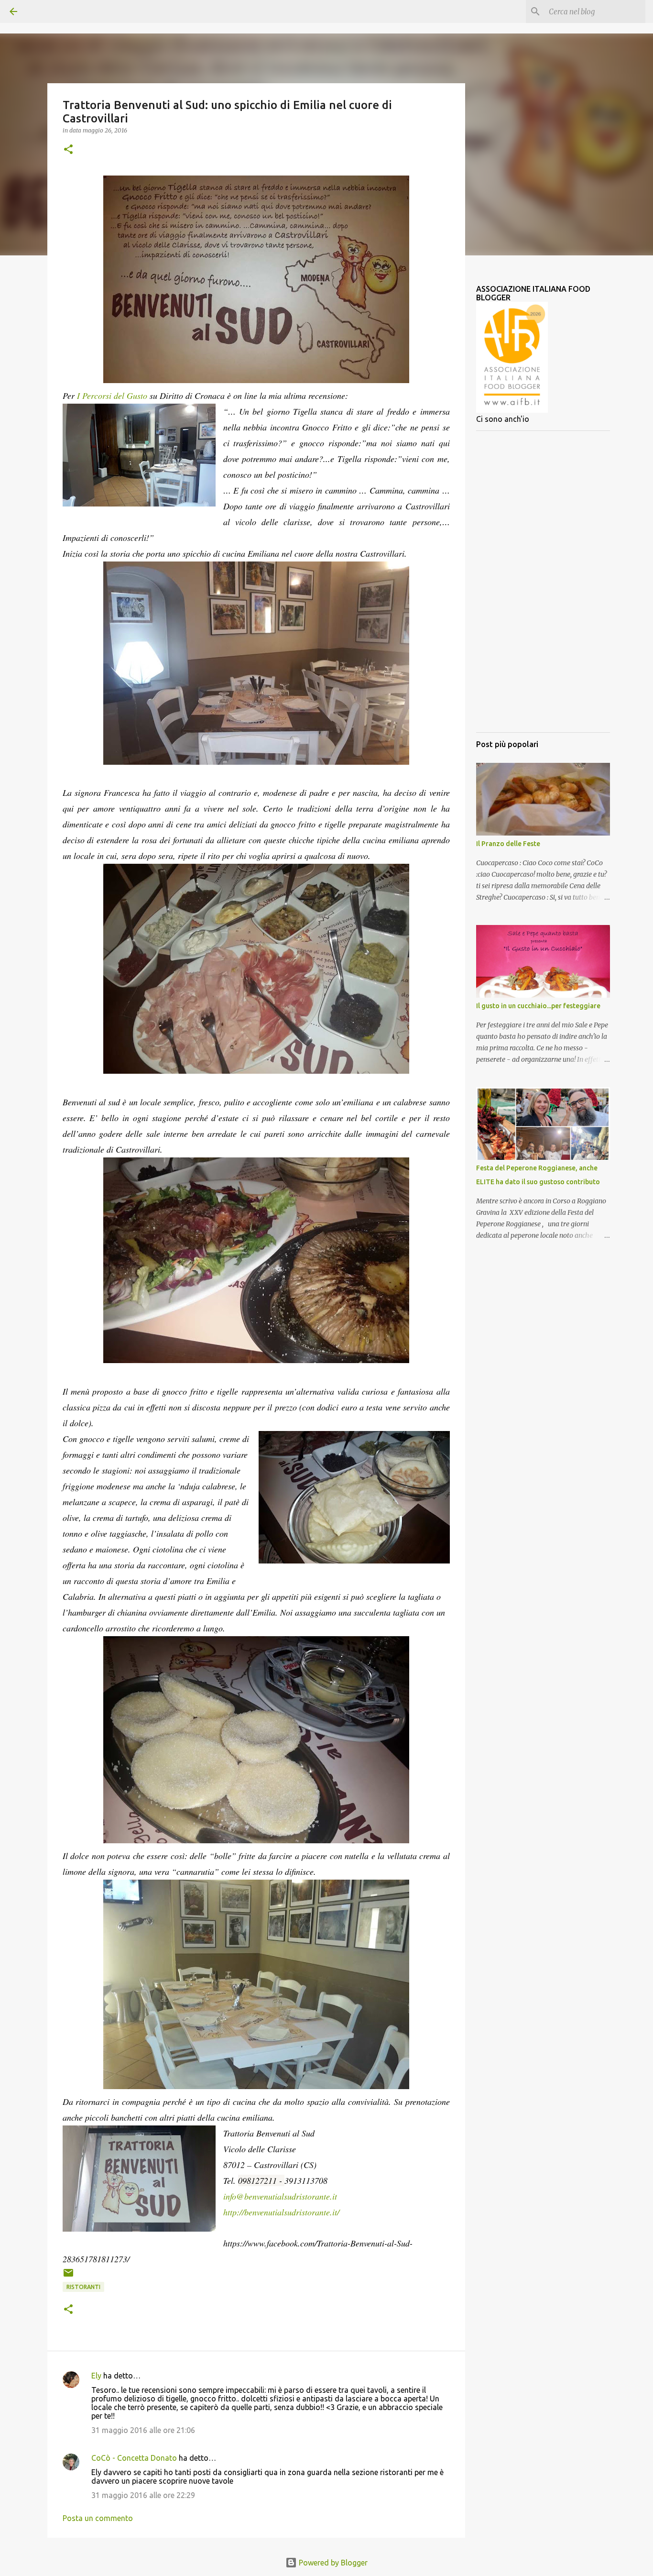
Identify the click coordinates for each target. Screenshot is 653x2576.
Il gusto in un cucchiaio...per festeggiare (538, 1006)
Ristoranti (83, 2287)
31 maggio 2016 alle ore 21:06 (143, 2430)
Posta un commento (98, 2518)
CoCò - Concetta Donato (134, 2458)
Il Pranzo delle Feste (508, 844)
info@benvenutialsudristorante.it (280, 2196)
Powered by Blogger (332, 2563)
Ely (96, 2376)
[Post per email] (68, 2276)
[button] (68, 150)
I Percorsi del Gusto (112, 396)
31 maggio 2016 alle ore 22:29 (143, 2495)
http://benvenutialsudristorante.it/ (281, 2212)
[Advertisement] (543, 582)
